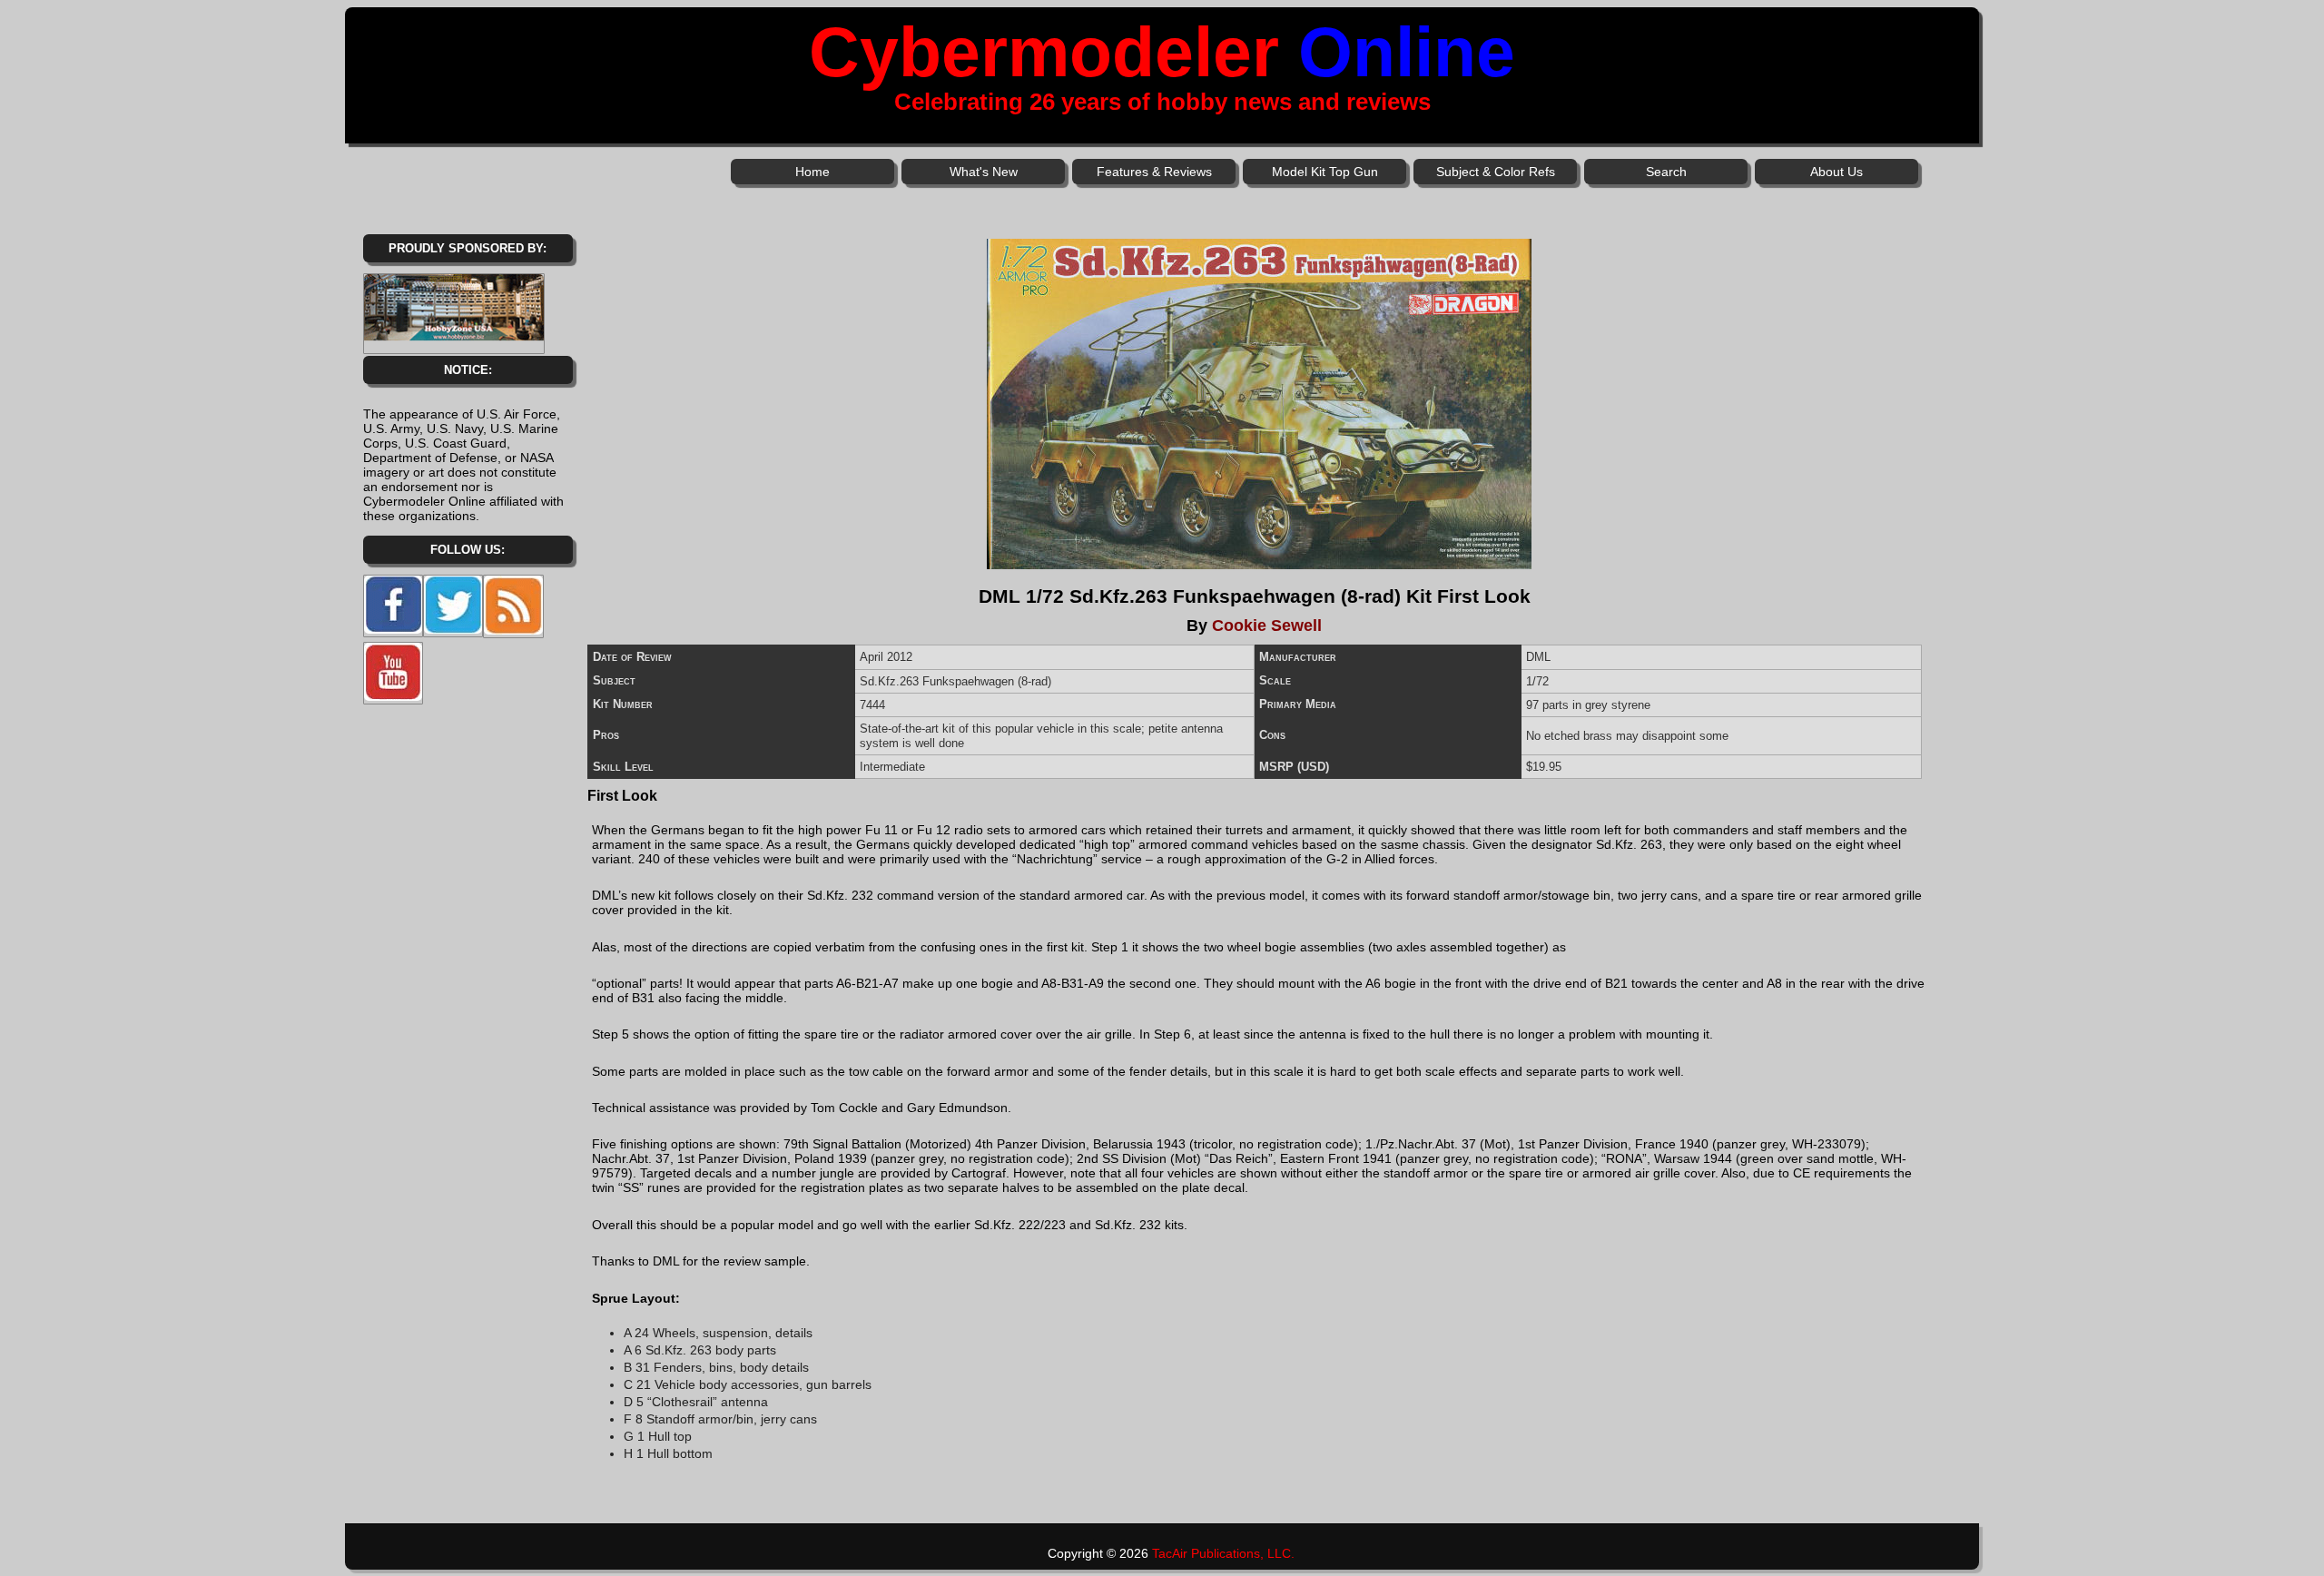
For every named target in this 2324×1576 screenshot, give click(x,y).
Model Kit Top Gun (1325, 172)
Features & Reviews (1154, 172)
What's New (984, 172)
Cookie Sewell (1267, 625)
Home (812, 172)
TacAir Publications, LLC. (1223, 1553)
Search (1666, 172)
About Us (1837, 172)
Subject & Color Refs (1496, 172)
